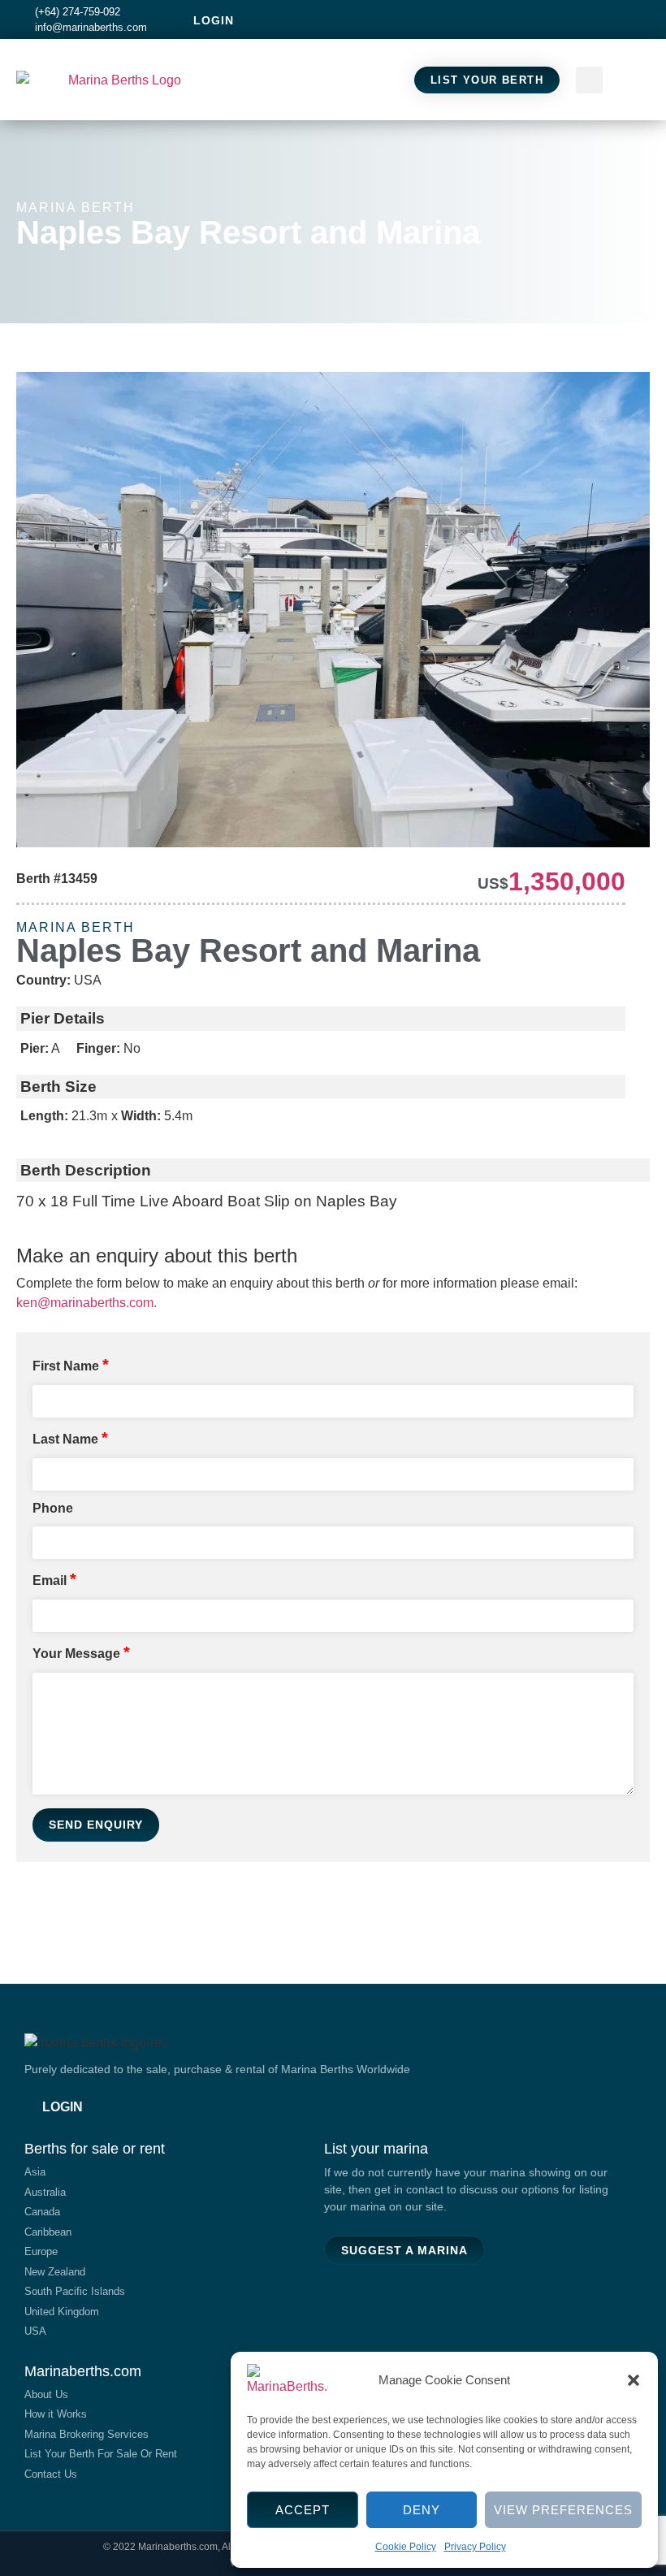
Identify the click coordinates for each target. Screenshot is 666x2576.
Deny (422, 2510)
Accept (303, 2510)
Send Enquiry (96, 1825)
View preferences (563, 2510)
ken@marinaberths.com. (86, 1303)
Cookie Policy (406, 2547)
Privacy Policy (475, 2547)
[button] (634, 2380)
